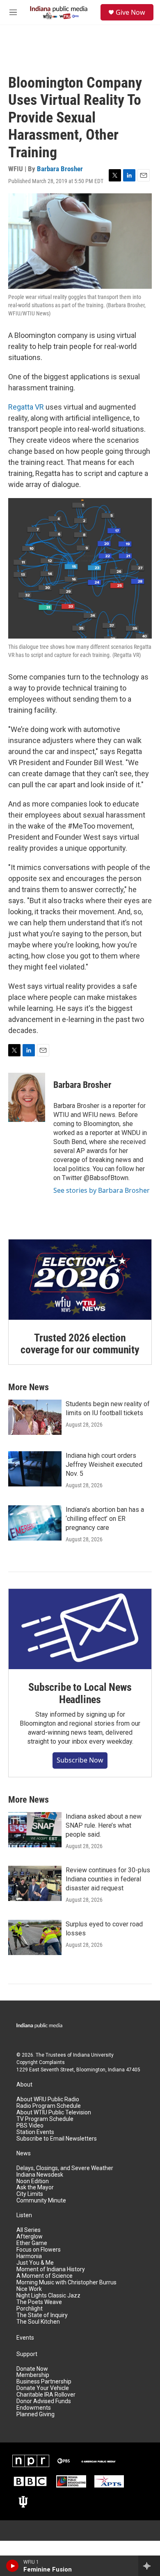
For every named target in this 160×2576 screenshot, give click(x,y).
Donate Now (32, 2369)
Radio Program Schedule (49, 2106)
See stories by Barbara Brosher (102, 1190)
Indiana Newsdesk (40, 2175)
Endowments (34, 2408)
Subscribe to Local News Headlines (80, 1693)
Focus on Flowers (39, 2250)
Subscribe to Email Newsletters (57, 2139)
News (24, 2153)
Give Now (130, 12)
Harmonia (29, 2256)
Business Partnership (44, 2382)
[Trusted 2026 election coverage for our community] (80, 1280)
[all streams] (149, 2566)
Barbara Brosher (60, 169)
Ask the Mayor (35, 2187)
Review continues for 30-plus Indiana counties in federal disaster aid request (108, 1879)
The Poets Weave (39, 2302)
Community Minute (41, 2201)
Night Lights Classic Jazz (48, 2296)
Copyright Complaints (41, 2062)
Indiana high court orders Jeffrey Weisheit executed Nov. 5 (104, 1465)
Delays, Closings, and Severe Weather (65, 2168)
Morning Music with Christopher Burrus (66, 2283)
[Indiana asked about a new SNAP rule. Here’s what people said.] (35, 1830)
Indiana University (93, 2055)
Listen (24, 2215)
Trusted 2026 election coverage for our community (80, 1344)
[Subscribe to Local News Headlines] (80, 1629)
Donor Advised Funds (44, 2401)
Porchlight (30, 2309)
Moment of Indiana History (51, 2269)
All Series (29, 2230)
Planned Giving (35, 2414)
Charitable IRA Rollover (46, 2395)
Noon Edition (33, 2181)
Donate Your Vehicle (43, 2388)
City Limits (30, 2194)
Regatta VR (26, 407)
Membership (33, 2375)
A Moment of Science (45, 2276)
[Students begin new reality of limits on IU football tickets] (35, 1417)
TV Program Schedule (45, 2119)
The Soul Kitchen (38, 2322)
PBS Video (30, 2126)
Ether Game (32, 2243)
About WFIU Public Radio (48, 2099)
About (24, 2085)
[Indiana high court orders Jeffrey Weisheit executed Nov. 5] (35, 1469)
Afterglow (30, 2237)
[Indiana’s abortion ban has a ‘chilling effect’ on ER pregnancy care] (35, 1523)
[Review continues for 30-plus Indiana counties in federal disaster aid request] (35, 1883)
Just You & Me (35, 2263)
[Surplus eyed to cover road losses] (35, 1937)
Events (25, 2338)
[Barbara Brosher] (27, 1097)
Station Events (35, 2132)
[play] (13, 2566)
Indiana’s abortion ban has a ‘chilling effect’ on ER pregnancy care (105, 1519)
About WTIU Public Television (54, 2113)
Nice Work (29, 2289)
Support (27, 2354)
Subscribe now (80, 1760)
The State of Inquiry (42, 2315)
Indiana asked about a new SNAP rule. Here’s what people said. (104, 1825)
